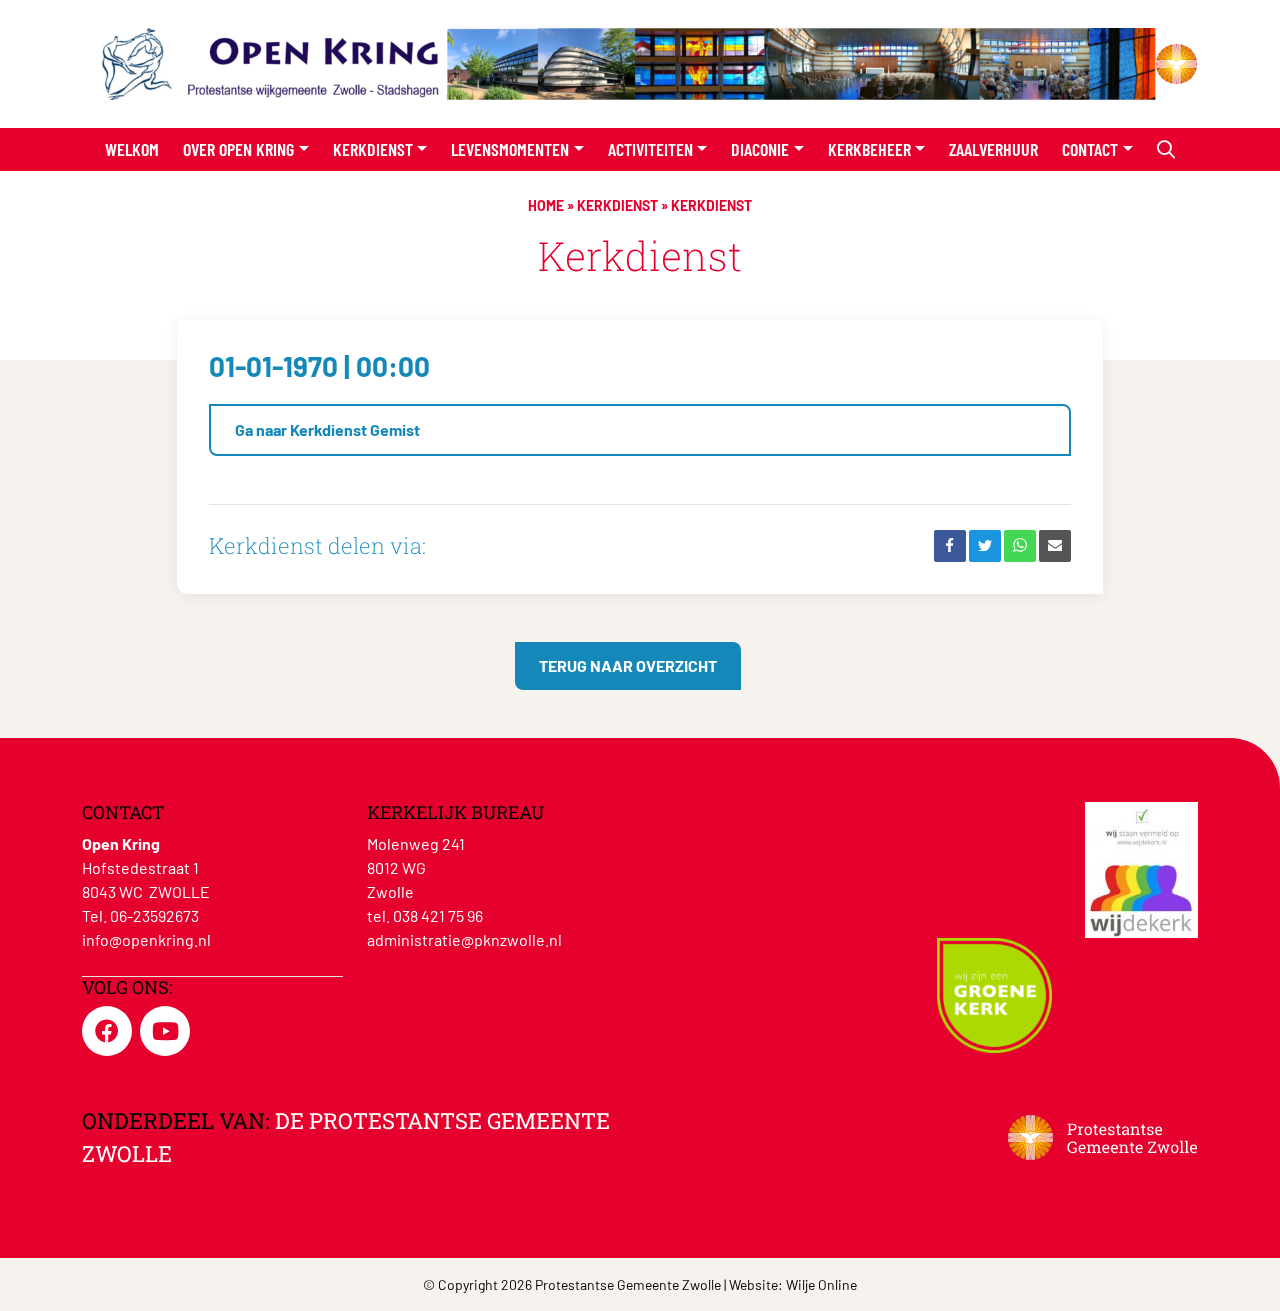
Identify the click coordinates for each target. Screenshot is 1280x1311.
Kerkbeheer (869, 149)
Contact (1090, 149)
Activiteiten (650, 149)
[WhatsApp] (1020, 546)
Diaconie (760, 149)
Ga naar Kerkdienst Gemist (327, 429)
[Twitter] (985, 546)
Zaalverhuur (993, 149)
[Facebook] (950, 546)
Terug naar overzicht (628, 665)
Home (546, 205)
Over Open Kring (238, 149)
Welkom (132, 149)
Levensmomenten (510, 149)
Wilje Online (821, 1284)
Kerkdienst (373, 149)
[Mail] (1055, 546)
